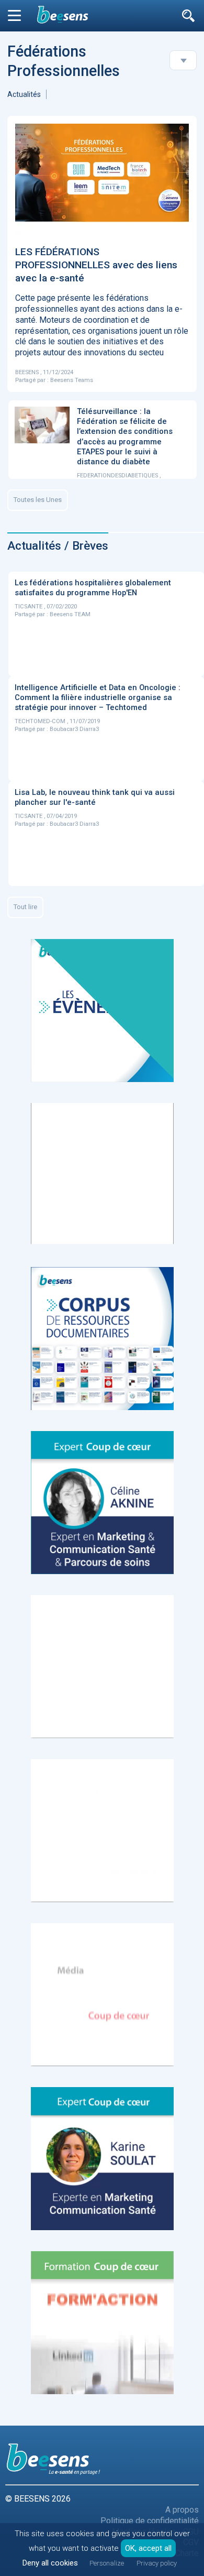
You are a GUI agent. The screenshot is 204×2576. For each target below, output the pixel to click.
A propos (182, 2510)
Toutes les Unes (38, 500)
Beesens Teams (72, 380)
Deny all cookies (50, 2563)
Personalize (107, 2563)
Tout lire (25, 907)
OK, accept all (148, 2548)
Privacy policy (157, 2563)
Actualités (24, 94)
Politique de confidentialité (150, 2521)
